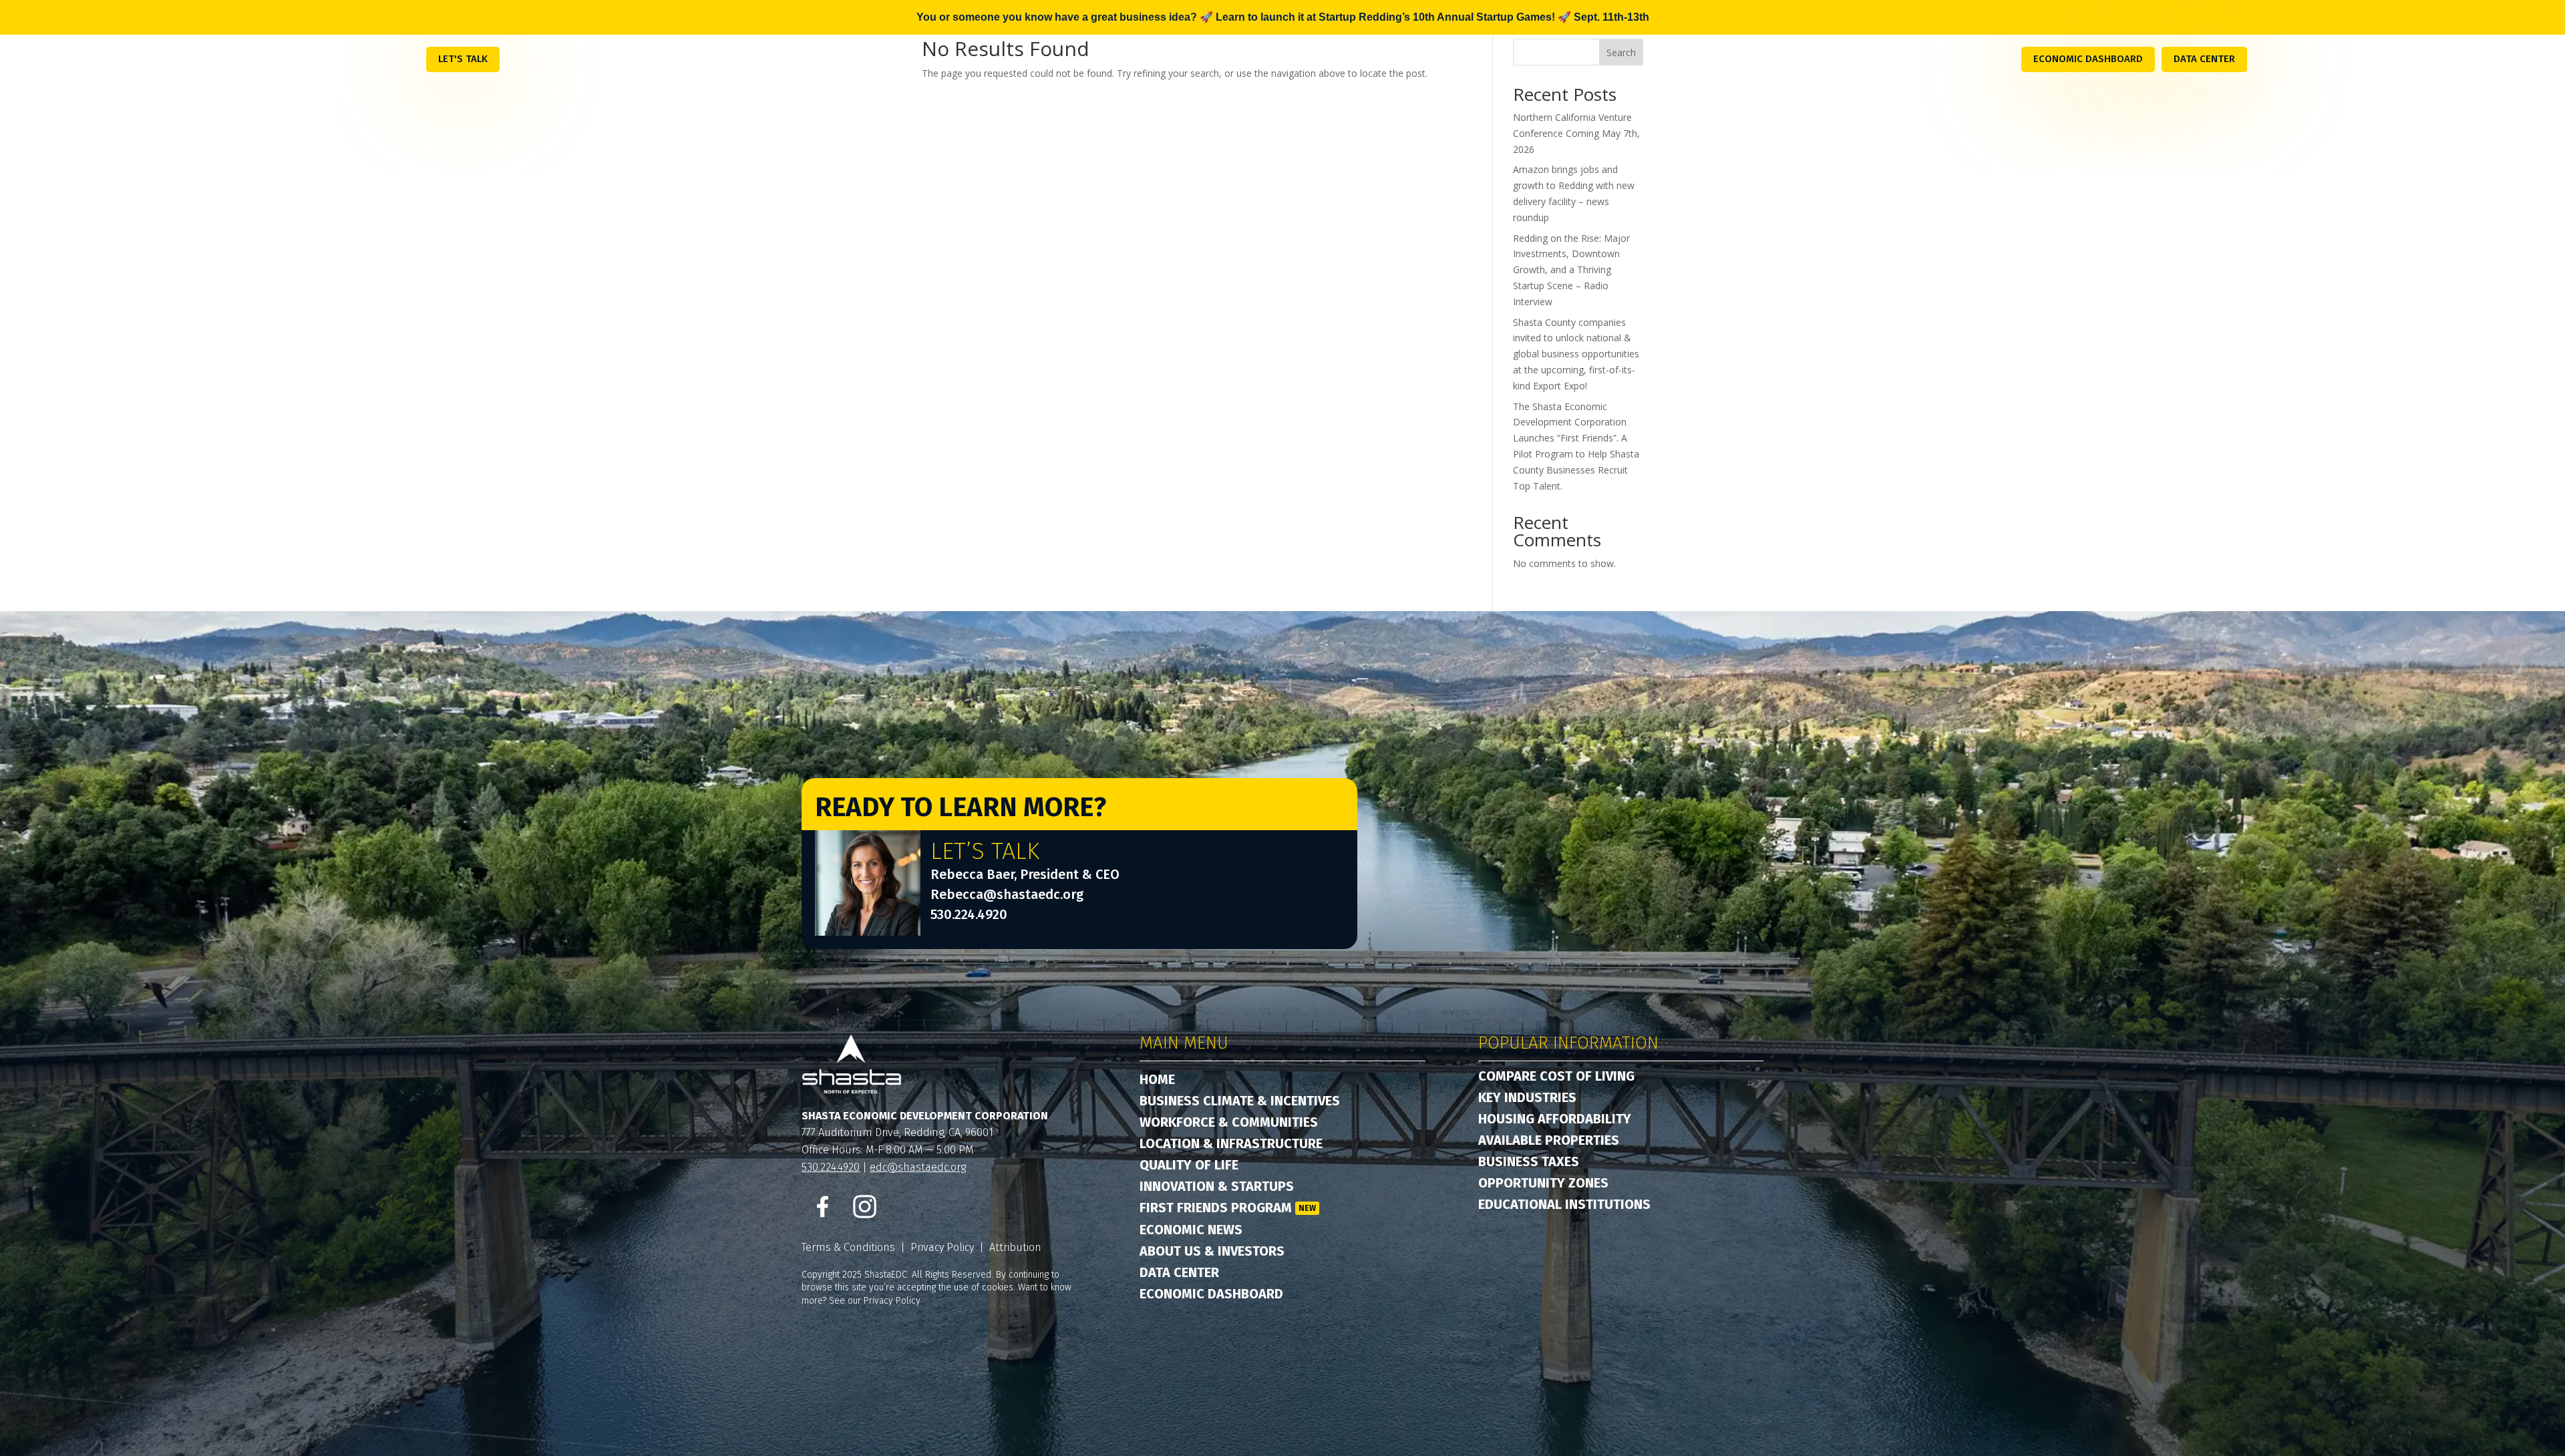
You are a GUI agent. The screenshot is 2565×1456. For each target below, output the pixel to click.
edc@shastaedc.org (918, 1167)
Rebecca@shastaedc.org (1007, 894)
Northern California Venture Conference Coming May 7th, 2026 (1576, 133)
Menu (397, 58)
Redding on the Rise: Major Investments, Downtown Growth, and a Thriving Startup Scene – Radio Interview (1571, 270)
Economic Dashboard (2088, 59)
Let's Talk (463, 59)
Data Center (2204, 59)
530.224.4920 (969, 914)
